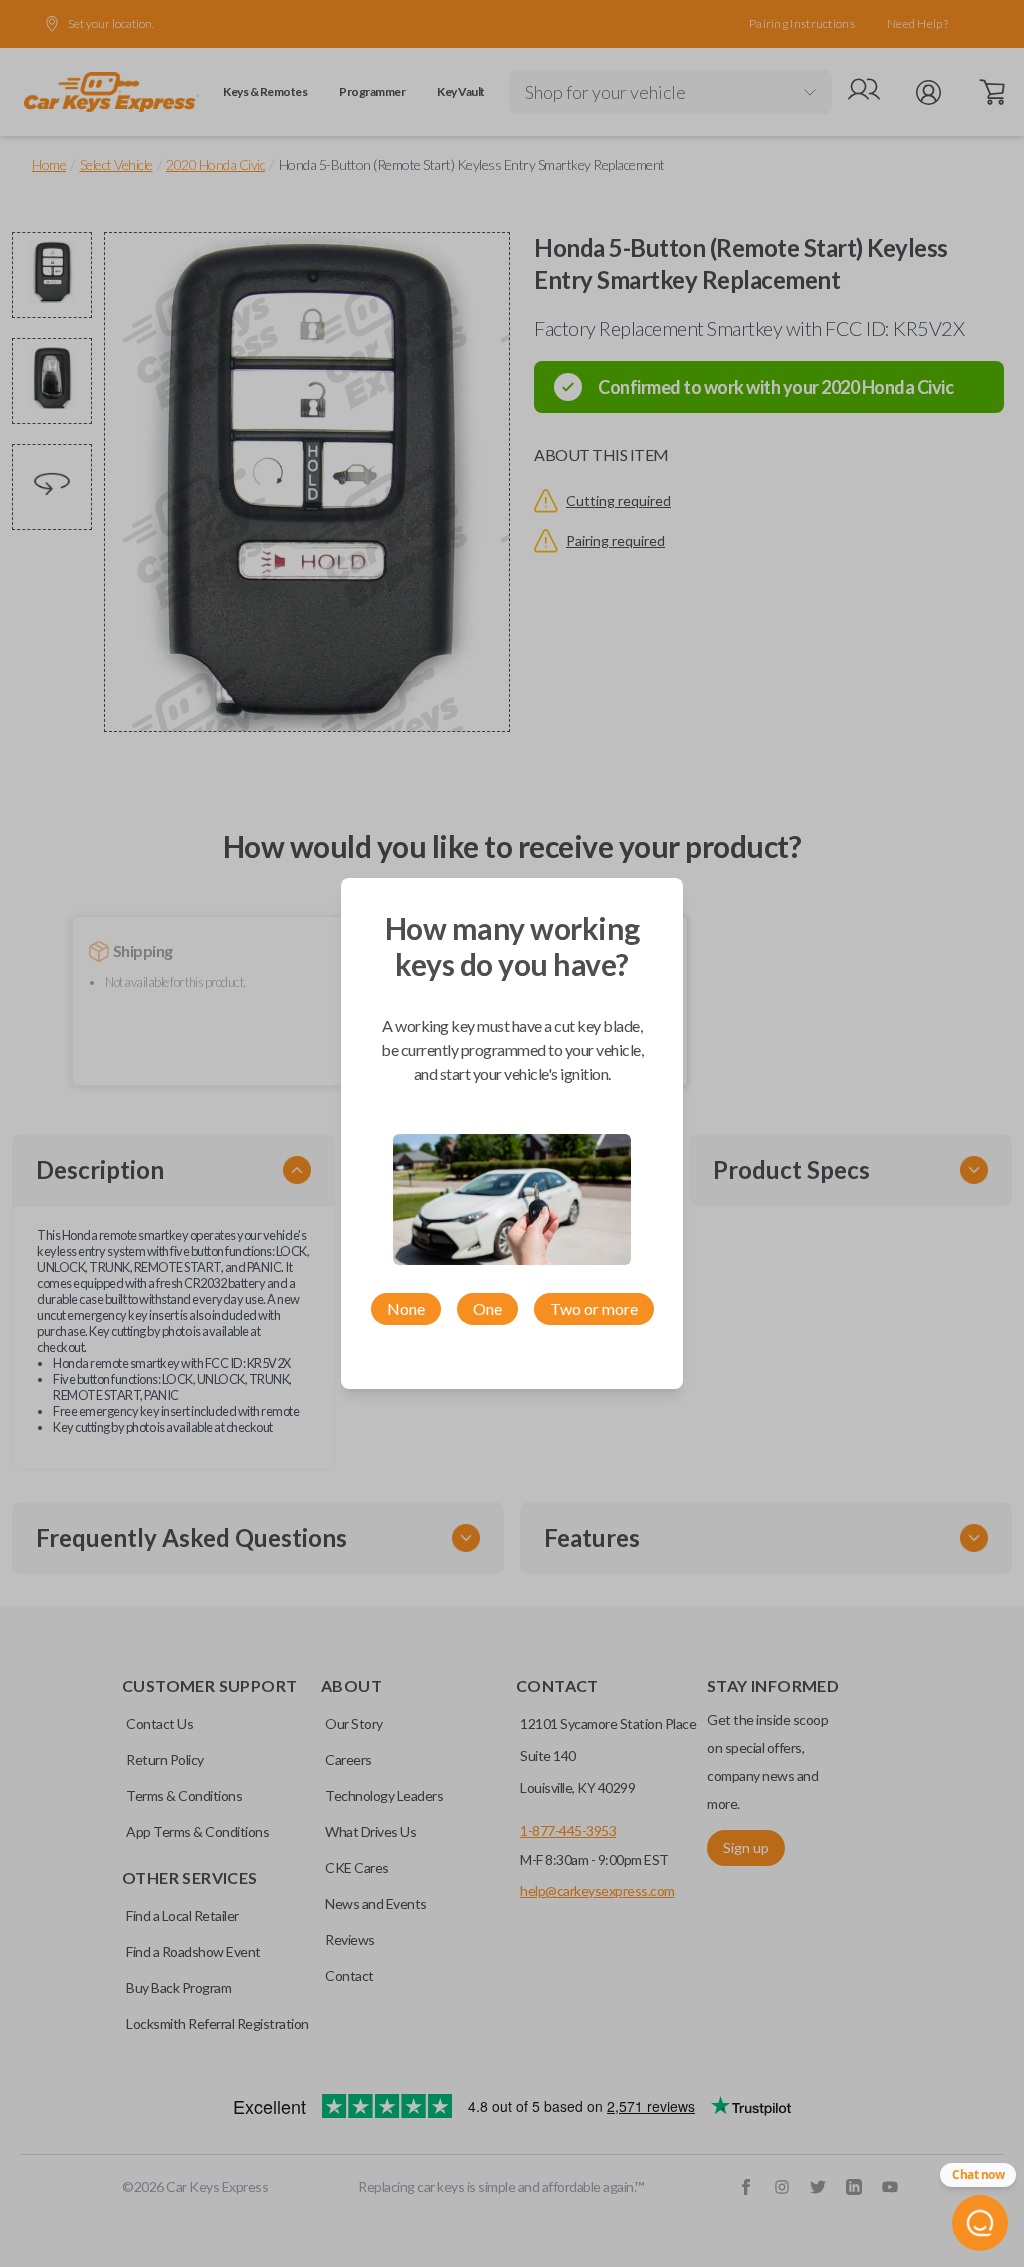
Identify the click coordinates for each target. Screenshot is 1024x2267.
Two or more (594, 1308)
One (487, 1308)
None (406, 1308)
